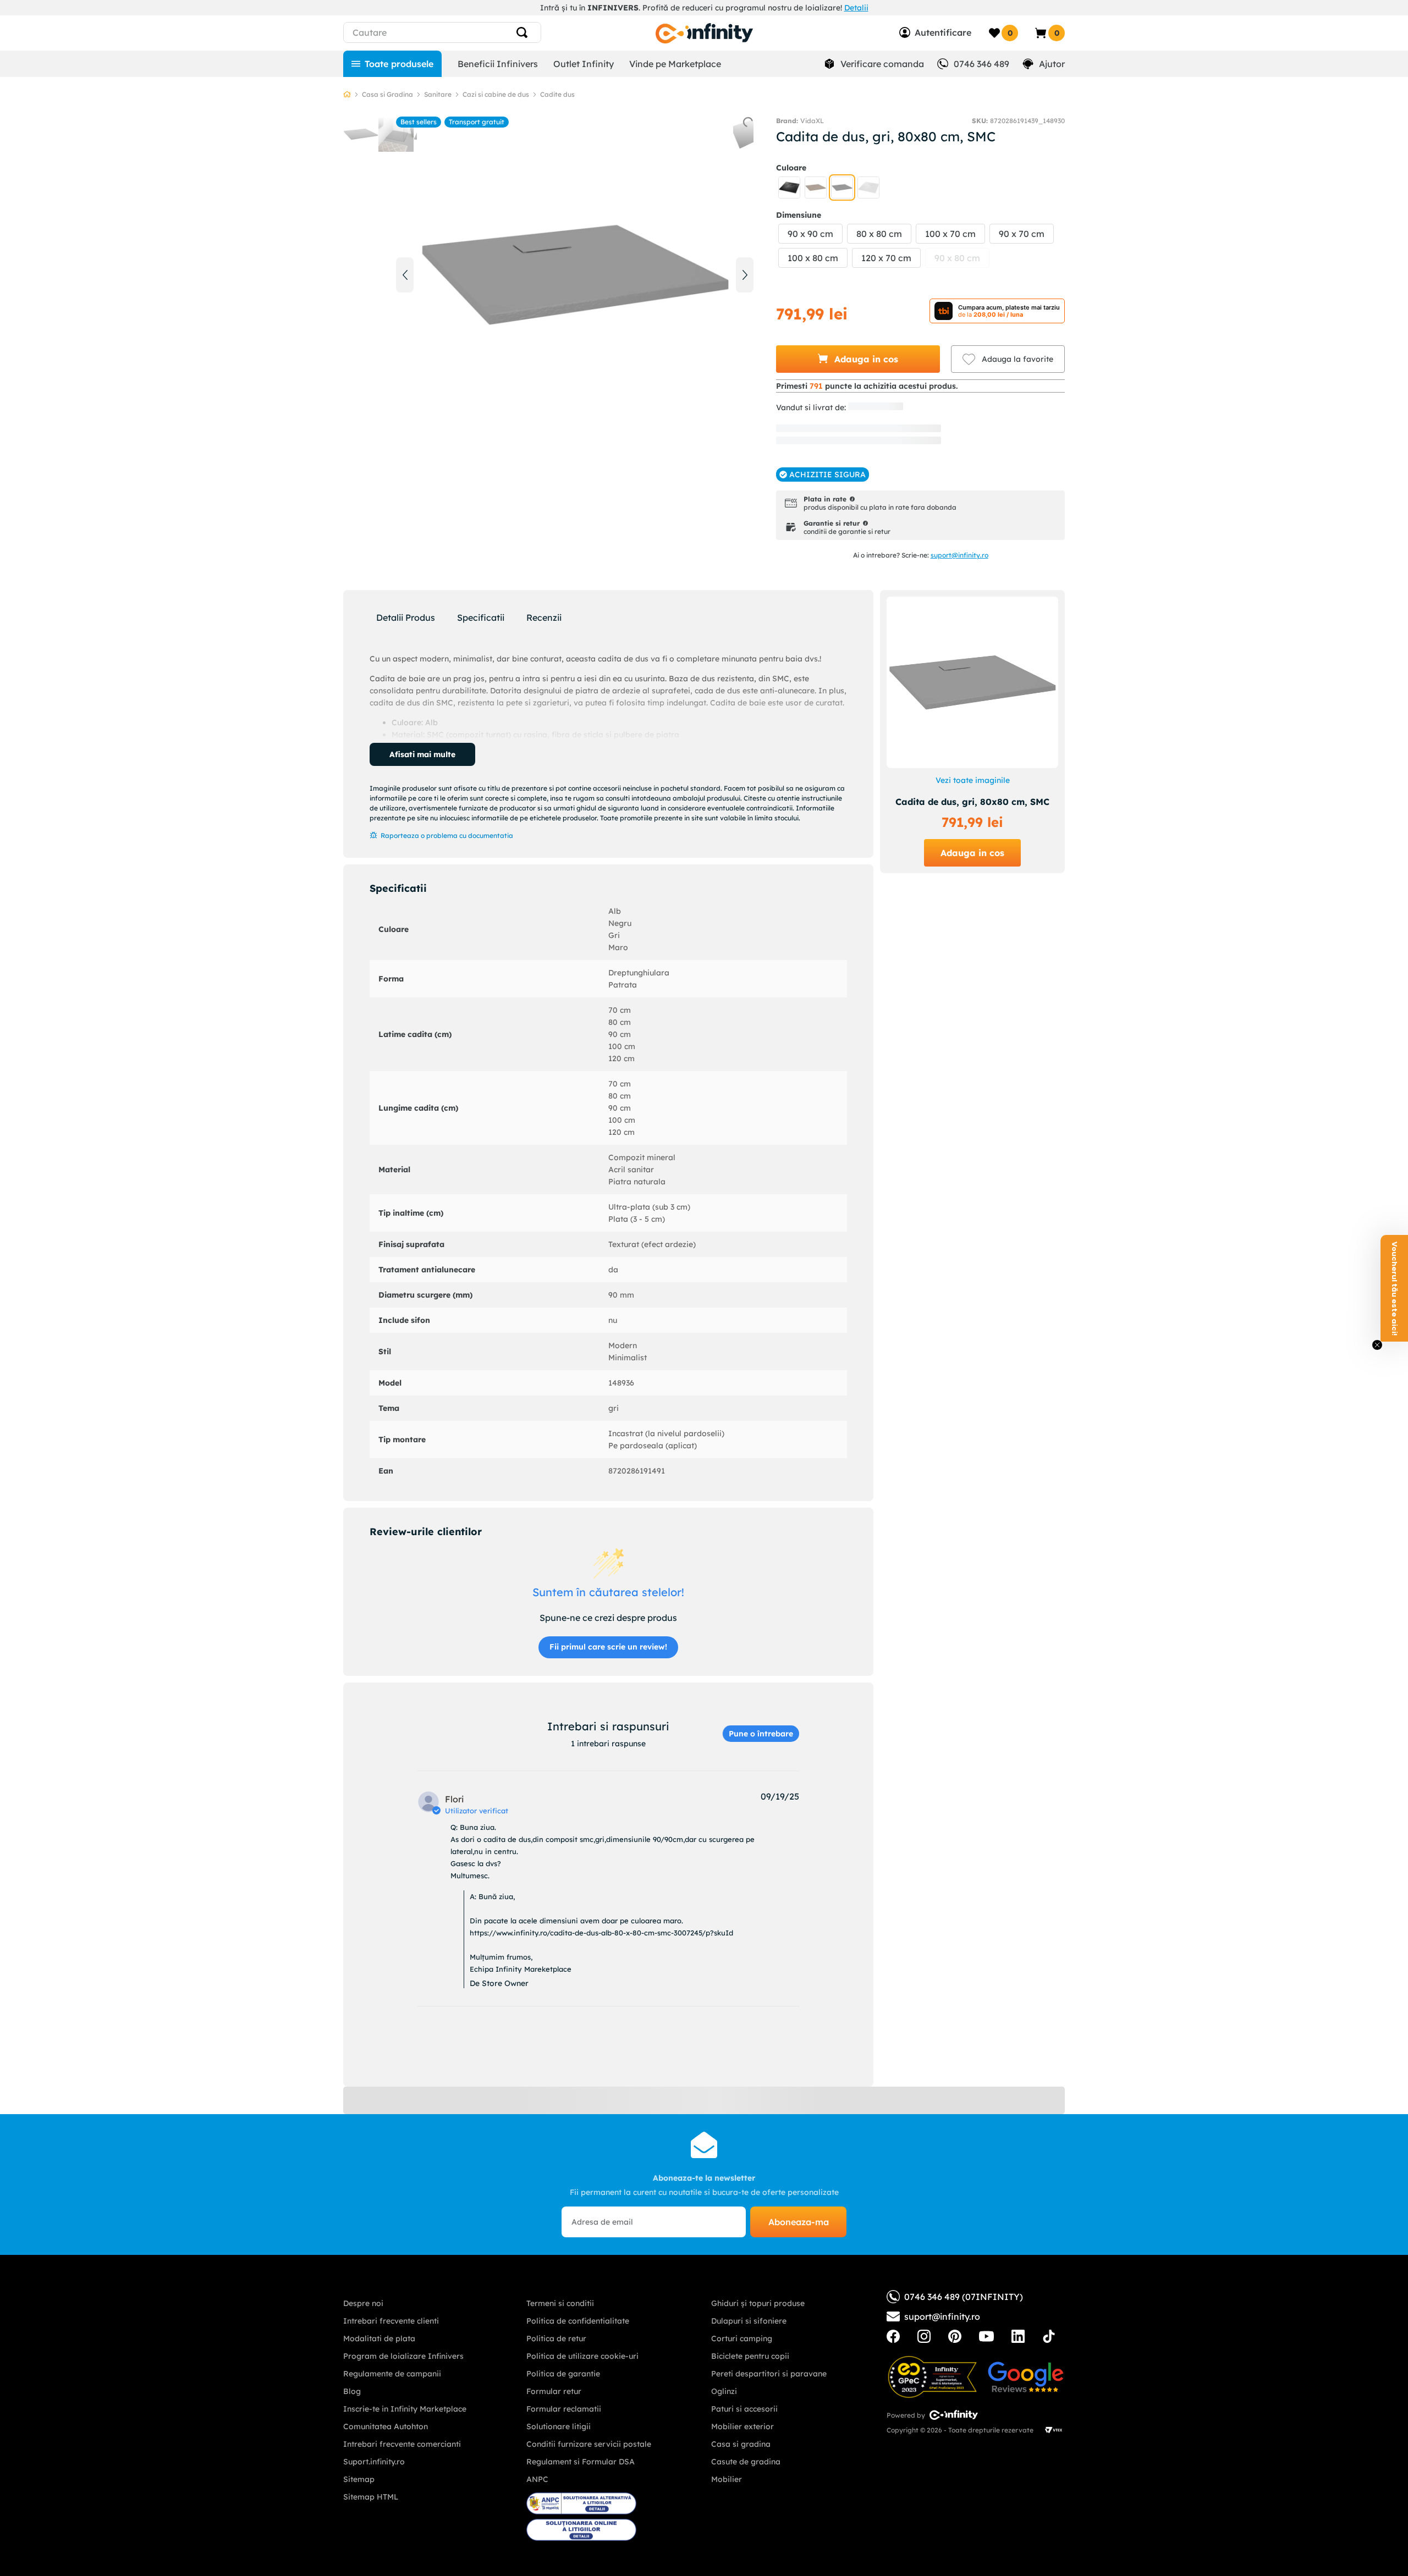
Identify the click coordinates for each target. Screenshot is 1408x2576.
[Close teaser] (1377, 1345)
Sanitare (438, 94)
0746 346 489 (981, 64)
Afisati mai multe (422, 754)
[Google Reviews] (1026, 2377)
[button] (789, 187)
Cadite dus (557, 94)
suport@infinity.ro (959, 555)
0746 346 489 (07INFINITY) (964, 2297)
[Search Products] (526, 32)
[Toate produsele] (392, 64)
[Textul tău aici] (893, 2336)
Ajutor (1052, 64)
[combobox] (462, 32)
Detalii (856, 8)
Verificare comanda (882, 64)
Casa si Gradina (387, 94)
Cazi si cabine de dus (496, 94)
